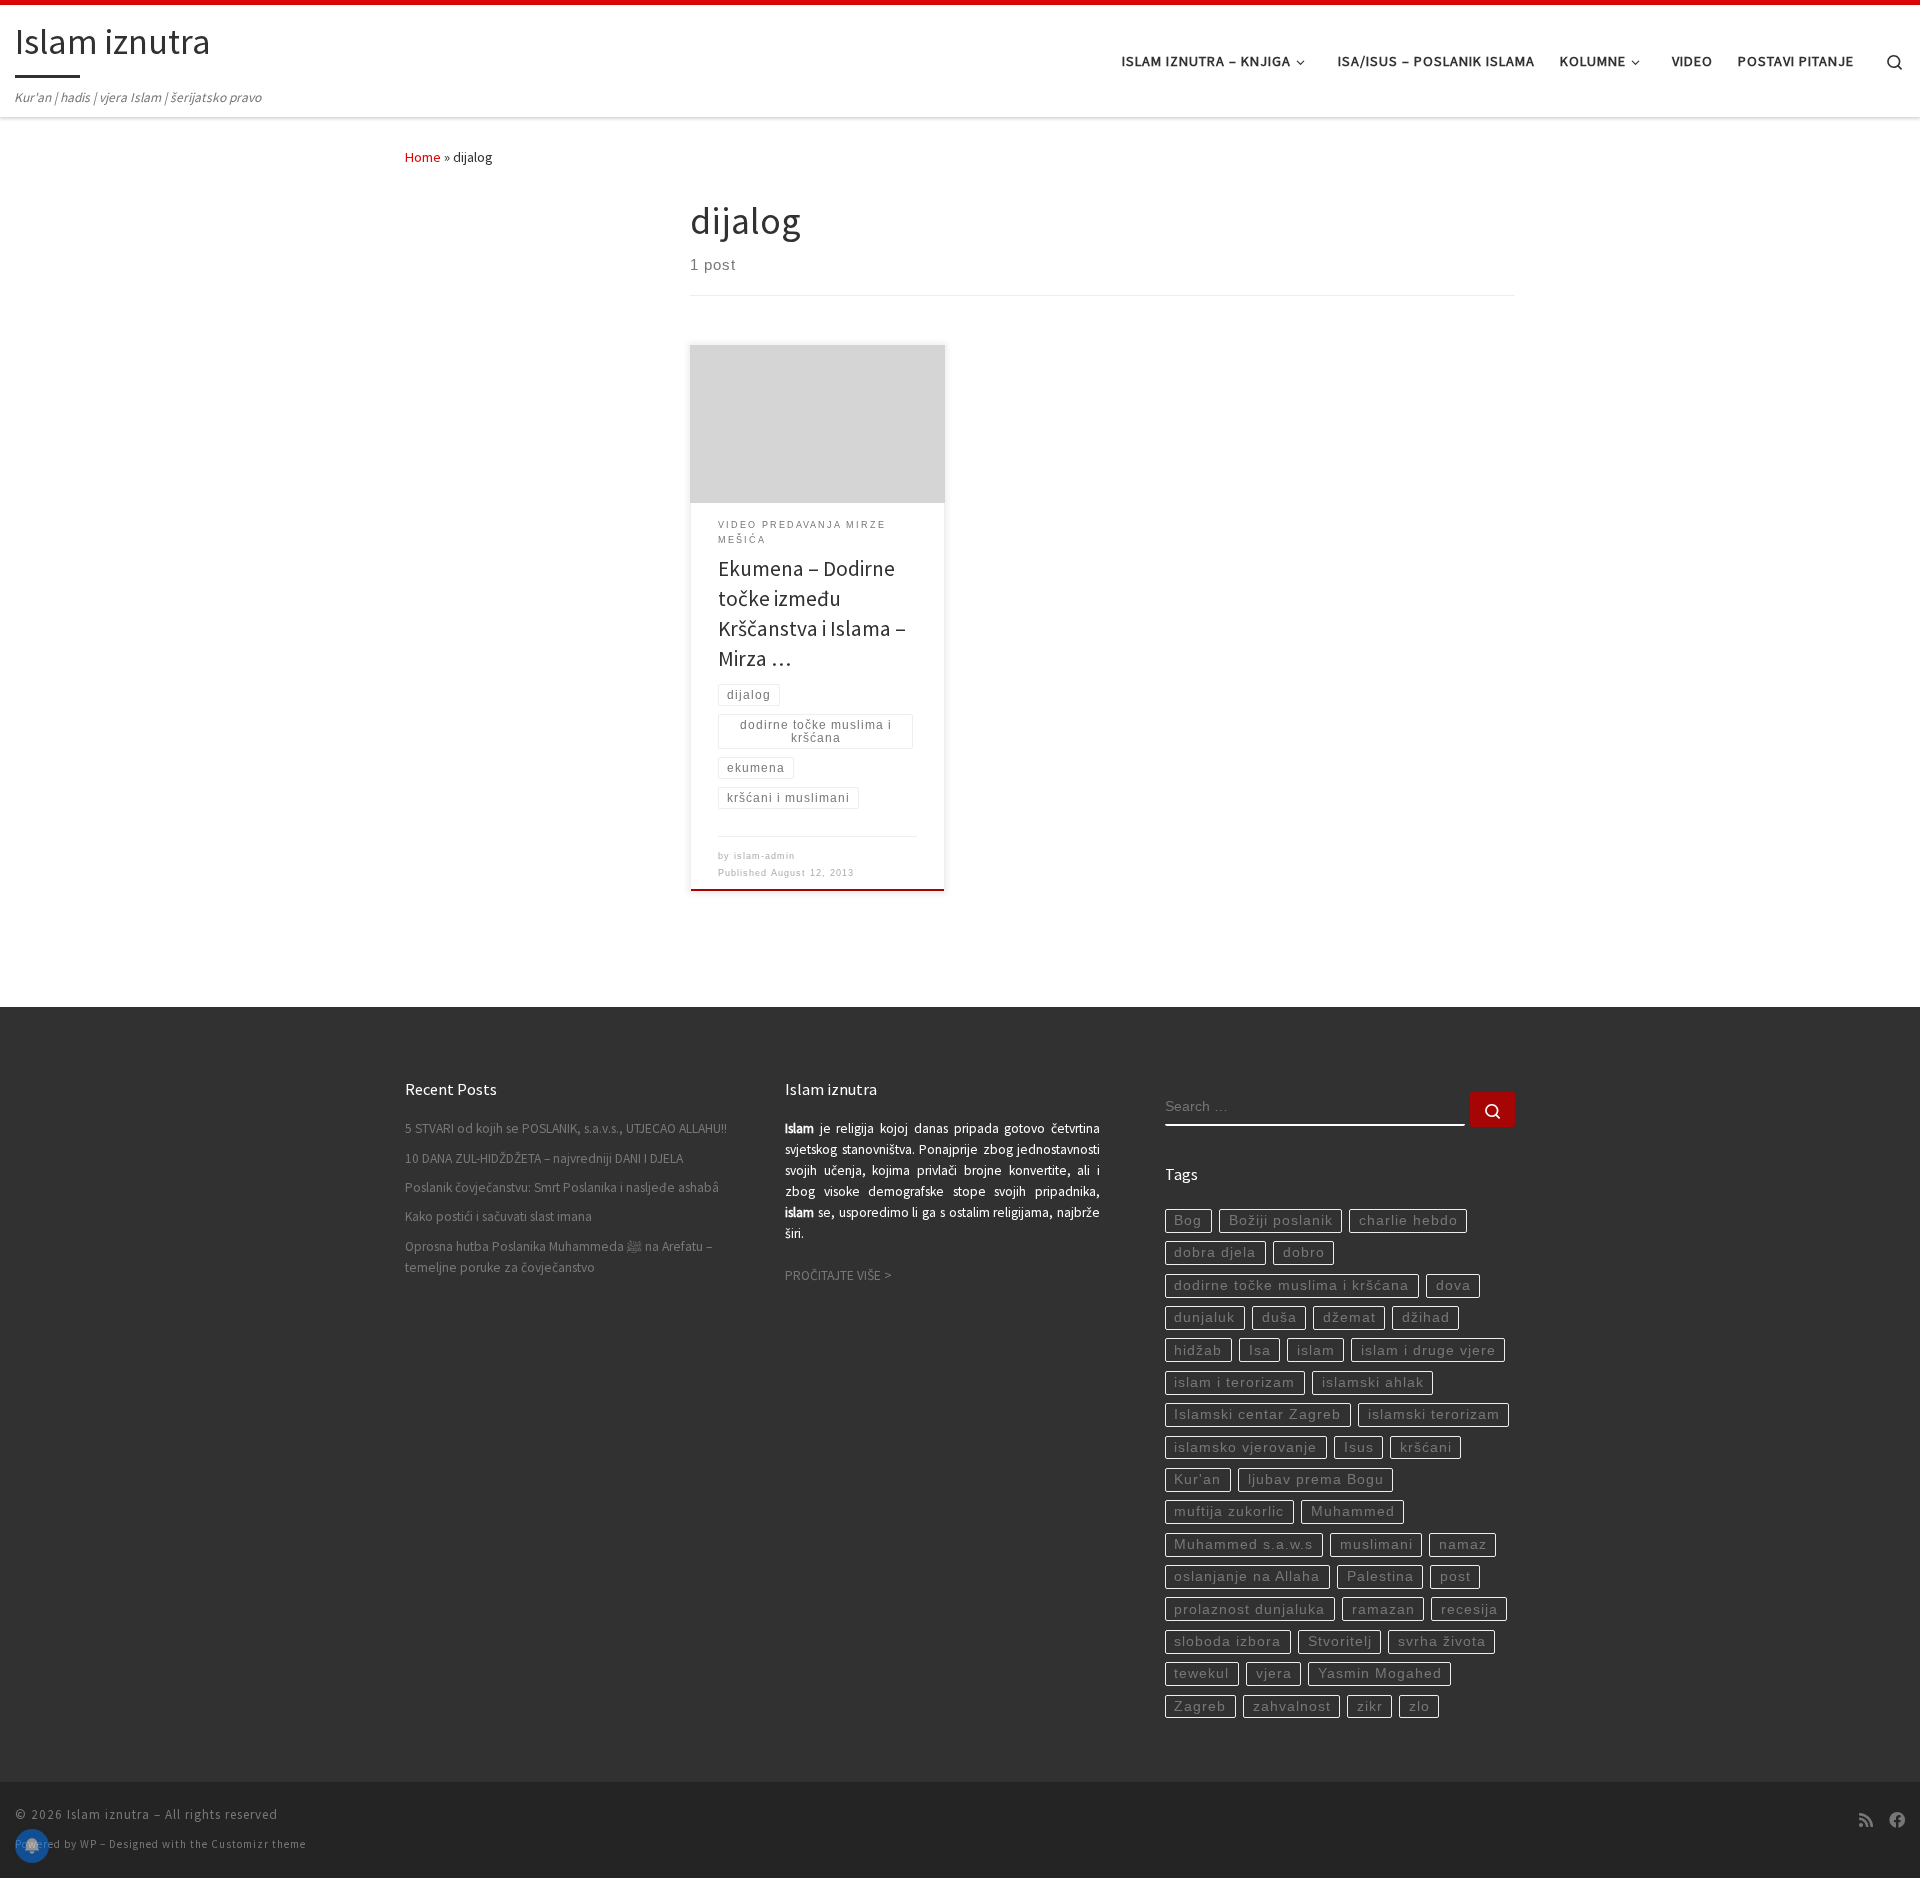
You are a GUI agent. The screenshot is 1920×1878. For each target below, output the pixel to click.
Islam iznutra (108, 1814)
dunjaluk (1204, 1317)
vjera (1274, 1673)
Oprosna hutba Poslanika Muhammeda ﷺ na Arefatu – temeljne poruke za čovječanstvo (558, 1257)
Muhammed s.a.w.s (1243, 1544)
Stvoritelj (1340, 1641)
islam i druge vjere (1428, 1350)
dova (1453, 1285)
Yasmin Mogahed (1380, 1673)
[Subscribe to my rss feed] (1866, 1820)
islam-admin (764, 856)
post (1455, 1576)
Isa (1260, 1350)
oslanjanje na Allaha (1247, 1576)
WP (88, 1844)
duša (1279, 1317)
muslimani (1376, 1544)
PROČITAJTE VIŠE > (838, 1275)
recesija (1469, 1609)
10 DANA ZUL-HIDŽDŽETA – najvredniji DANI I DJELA (544, 1158)
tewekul (1201, 1673)
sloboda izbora (1227, 1641)
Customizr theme (258, 1844)
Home (423, 157)
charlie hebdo (1408, 1220)
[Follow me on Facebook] (1897, 1820)
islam (1316, 1350)
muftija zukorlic (1229, 1511)
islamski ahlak (1373, 1382)
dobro (1304, 1252)
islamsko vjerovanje (1245, 1447)
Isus (1359, 1447)
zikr (1370, 1706)
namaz (1463, 1544)
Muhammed (1353, 1511)
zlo (1419, 1706)
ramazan (1383, 1609)
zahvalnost (1292, 1706)
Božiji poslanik (1281, 1220)
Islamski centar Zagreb (1257, 1414)
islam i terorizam (1234, 1382)
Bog (1188, 1220)
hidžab (1198, 1350)
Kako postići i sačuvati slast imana (498, 1216)
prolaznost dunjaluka (1249, 1609)
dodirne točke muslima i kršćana (1291, 1285)
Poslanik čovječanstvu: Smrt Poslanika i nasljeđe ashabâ (562, 1187)
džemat (1349, 1317)
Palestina (1380, 1576)
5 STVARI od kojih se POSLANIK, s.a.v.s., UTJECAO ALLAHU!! (566, 1128)
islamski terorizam (1434, 1414)
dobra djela (1215, 1252)
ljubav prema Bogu (1316, 1479)
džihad (1426, 1317)
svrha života (1442, 1641)
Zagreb (1200, 1706)
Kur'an (1197, 1479)
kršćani (1426, 1447)
